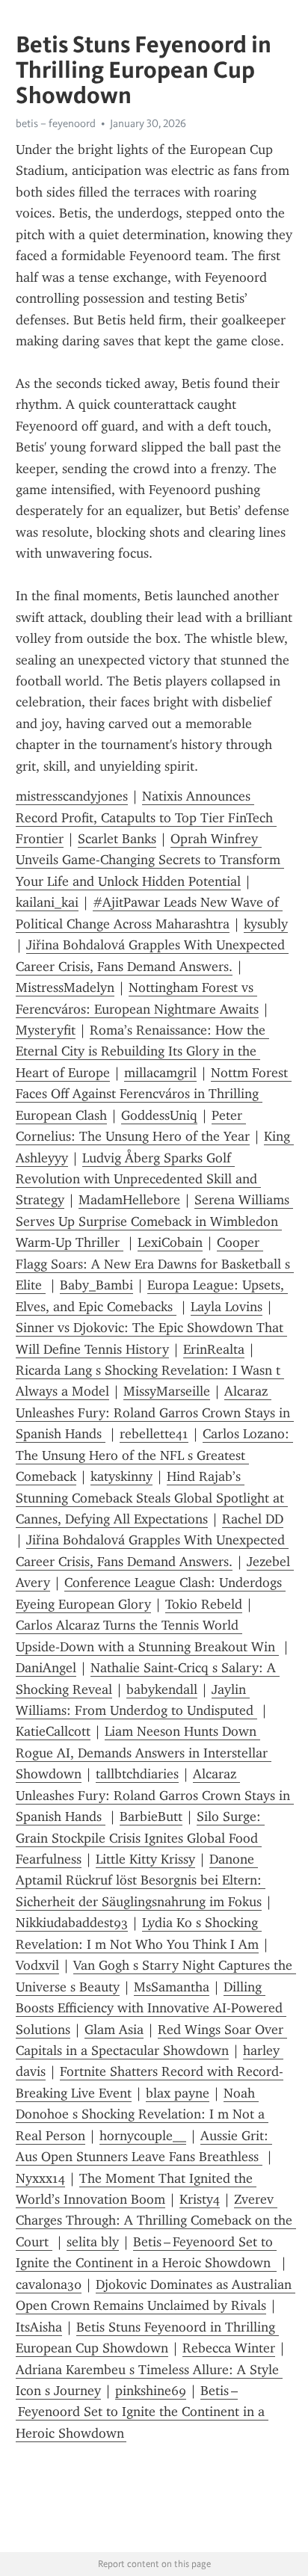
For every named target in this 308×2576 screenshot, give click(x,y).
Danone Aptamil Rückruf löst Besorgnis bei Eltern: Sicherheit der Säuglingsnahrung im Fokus (141, 1880)
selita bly (93, 2242)
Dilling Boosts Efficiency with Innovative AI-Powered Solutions (151, 2008)
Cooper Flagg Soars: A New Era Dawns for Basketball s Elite (155, 1264)
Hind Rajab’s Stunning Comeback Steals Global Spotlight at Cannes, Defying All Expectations (152, 1498)
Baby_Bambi (96, 1285)
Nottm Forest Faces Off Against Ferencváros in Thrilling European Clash (154, 1094)
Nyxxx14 (40, 2178)
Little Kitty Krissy (145, 1859)
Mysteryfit (46, 1030)
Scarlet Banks (117, 839)
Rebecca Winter (229, 2348)
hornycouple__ (143, 2136)
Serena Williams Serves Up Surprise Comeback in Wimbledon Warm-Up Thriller (154, 1221)
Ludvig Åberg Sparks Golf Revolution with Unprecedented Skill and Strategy (138, 1179)
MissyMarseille (167, 1391)
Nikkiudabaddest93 (72, 1923)
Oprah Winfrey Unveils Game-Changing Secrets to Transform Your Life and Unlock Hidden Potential (150, 860)
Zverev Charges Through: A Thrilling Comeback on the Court (156, 2221)
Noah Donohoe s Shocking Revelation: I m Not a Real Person (142, 2114)
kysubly (266, 924)
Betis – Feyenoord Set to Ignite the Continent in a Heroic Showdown (142, 2412)
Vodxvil (37, 1965)
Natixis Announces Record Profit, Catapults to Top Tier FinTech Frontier (146, 817)
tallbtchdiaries (137, 1774)
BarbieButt (151, 1817)
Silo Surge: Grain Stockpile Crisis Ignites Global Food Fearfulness (140, 1838)
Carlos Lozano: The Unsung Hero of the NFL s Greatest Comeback (154, 1455)
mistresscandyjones (72, 796)
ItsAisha (39, 2327)
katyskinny (121, 1476)
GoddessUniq (159, 1115)
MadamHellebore (129, 1200)
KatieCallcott (53, 1731)
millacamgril (160, 1073)
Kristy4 (200, 2199)
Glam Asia (114, 2030)
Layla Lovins (227, 1307)
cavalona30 (49, 2284)
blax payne (178, 2093)
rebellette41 (154, 1434)
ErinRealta (214, 1349)
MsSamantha (172, 1987)
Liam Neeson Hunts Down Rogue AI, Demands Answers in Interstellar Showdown (144, 1753)
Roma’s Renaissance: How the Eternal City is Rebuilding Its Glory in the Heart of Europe (142, 1051)
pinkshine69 (151, 2391)
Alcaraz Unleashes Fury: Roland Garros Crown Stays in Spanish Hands (155, 1412)
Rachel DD (253, 1519)
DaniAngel (46, 1668)
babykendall (162, 1689)
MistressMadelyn (65, 987)
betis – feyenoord (56, 123)
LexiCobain (170, 1242)
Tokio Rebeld (204, 1604)
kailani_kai (47, 902)
